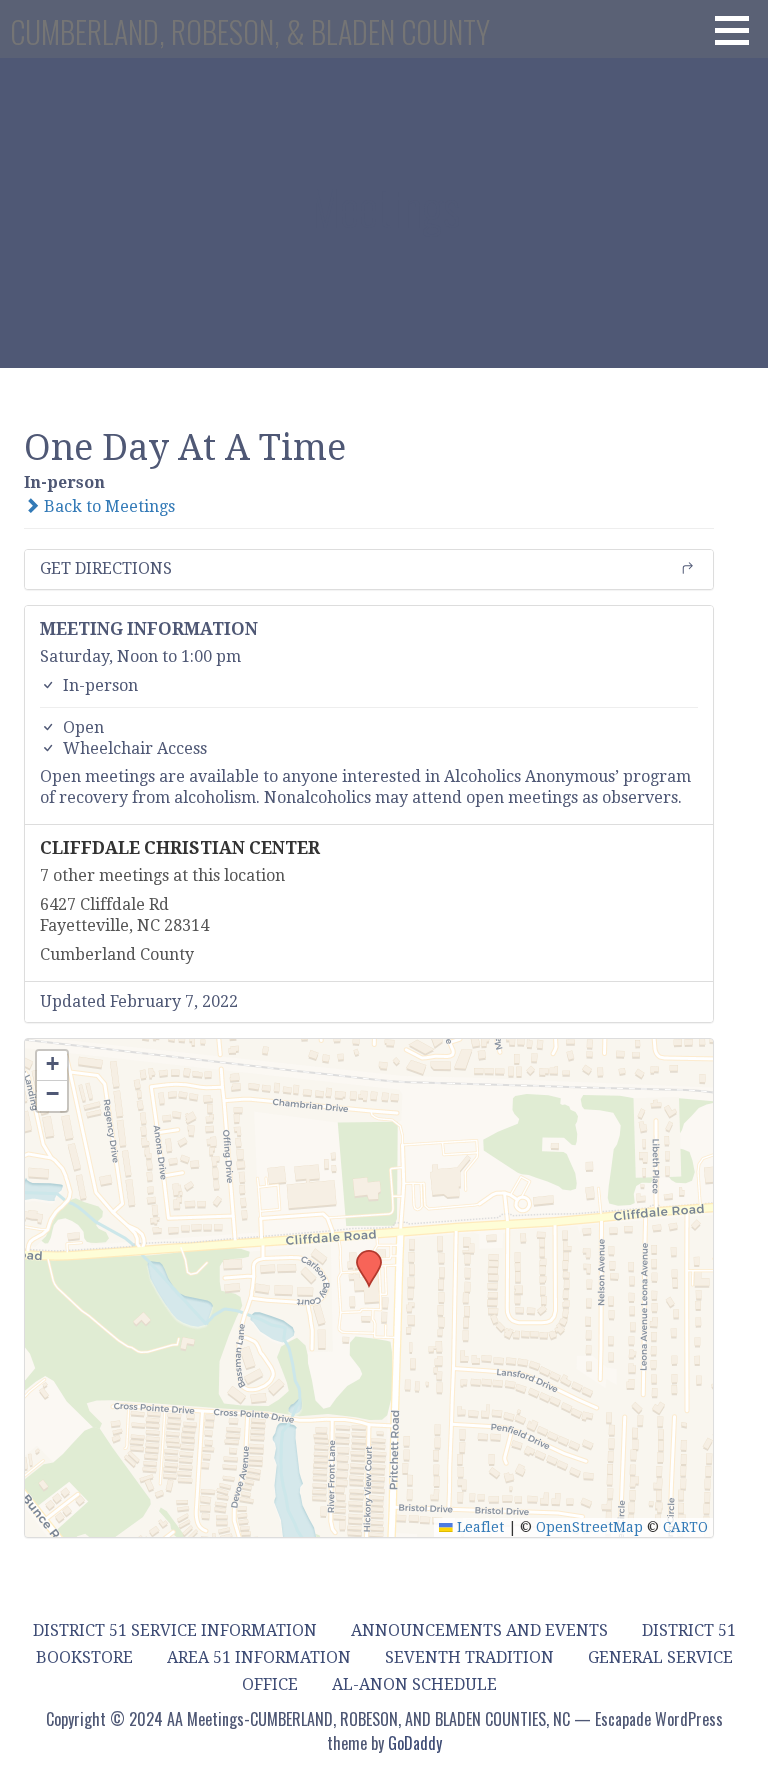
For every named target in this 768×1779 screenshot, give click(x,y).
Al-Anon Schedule (414, 1684)
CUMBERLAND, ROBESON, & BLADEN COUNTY (250, 31)
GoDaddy (415, 1743)
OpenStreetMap (589, 1527)
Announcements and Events (479, 1630)
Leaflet (478, 1527)
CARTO (685, 1527)
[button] (739, 30)
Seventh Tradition (469, 1657)
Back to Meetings (107, 506)
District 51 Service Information (175, 1630)
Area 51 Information (259, 1657)
